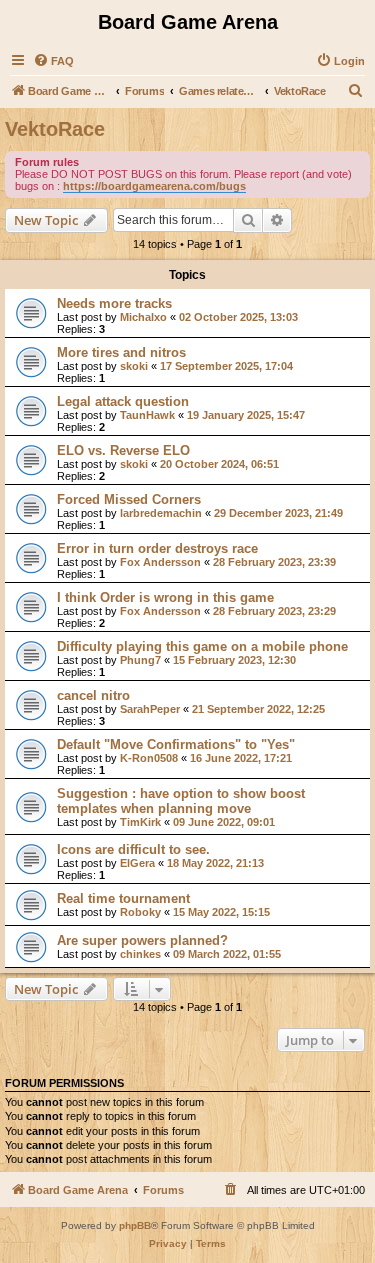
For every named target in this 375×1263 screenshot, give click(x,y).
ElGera (137, 863)
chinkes (140, 954)
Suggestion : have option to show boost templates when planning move (181, 801)
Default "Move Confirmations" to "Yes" (176, 744)
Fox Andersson (160, 562)
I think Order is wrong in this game (165, 597)
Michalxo (143, 317)
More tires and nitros (121, 352)
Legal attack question (123, 401)
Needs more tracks (114, 303)
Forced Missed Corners (129, 499)
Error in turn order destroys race (157, 548)
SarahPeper (150, 709)
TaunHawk (147, 415)
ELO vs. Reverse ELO (123, 450)
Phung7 (140, 660)
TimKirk (140, 822)
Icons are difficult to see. (133, 849)
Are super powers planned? (142, 940)
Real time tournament (123, 898)
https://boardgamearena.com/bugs (154, 186)
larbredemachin (161, 513)
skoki (134, 366)
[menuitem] (53, 61)
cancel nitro (93, 695)
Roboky (140, 912)
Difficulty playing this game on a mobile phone (202, 646)
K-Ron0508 (149, 758)
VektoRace (55, 129)
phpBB (135, 1225)
